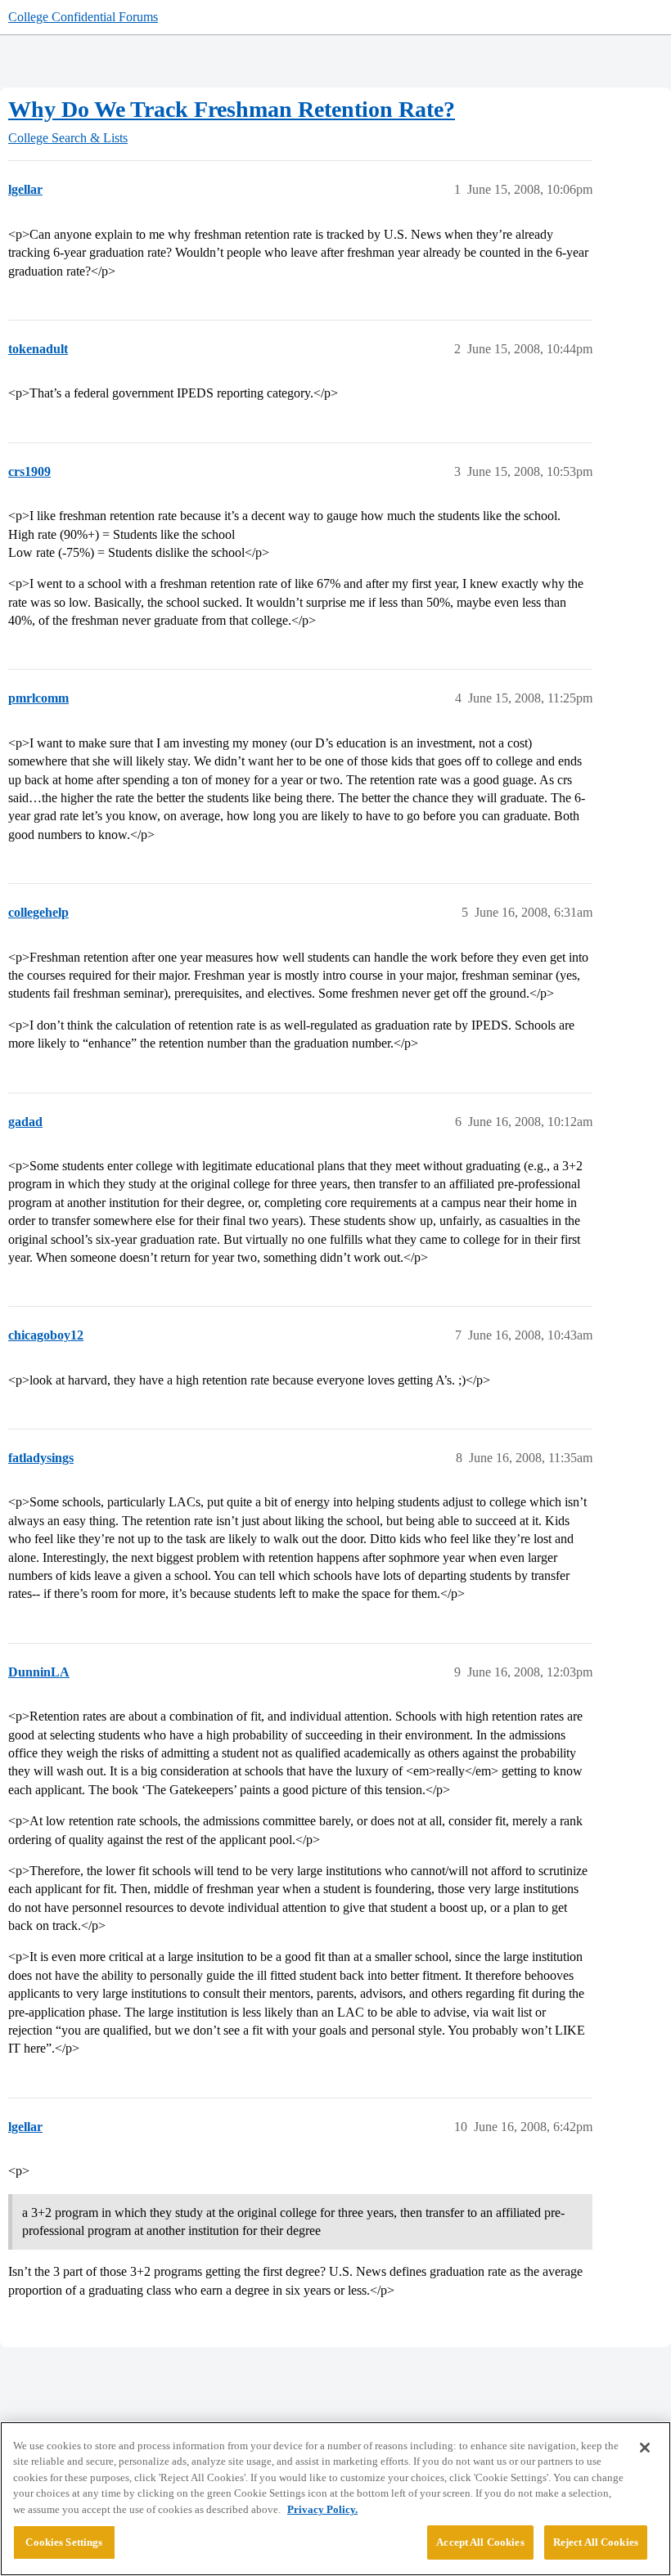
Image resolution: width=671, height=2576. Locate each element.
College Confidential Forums (83, 17)
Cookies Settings (64, 2542)
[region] (335, 2499)
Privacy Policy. (322, 2509)
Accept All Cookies (480, 2542)
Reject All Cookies (596, 2542)
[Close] (645, 2448)
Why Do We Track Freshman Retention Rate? (232, 109)
